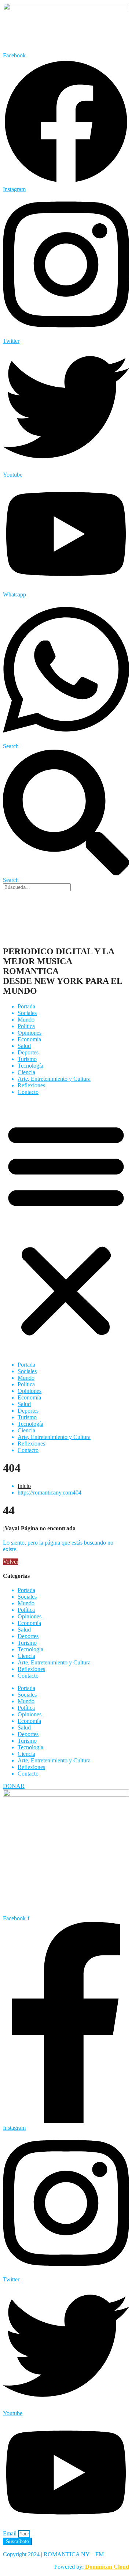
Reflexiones (31, 1085)
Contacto (28, 1092)
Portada (26, 1006)
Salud (24, 1046)
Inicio (24, 1486)
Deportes (28, 1052)
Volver (11, 1562)
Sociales (27, 1013)
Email (10, 2533)
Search (11, 746)
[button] (66, 1228)
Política (26, 1026)
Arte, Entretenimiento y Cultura (54, 1079)
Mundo (26, 1020)
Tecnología (30, 1066)
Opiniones (30, 1033)
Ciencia (26, 1072)
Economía (29, 1039)
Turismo (27, 1059)
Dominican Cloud (106, 2567)
